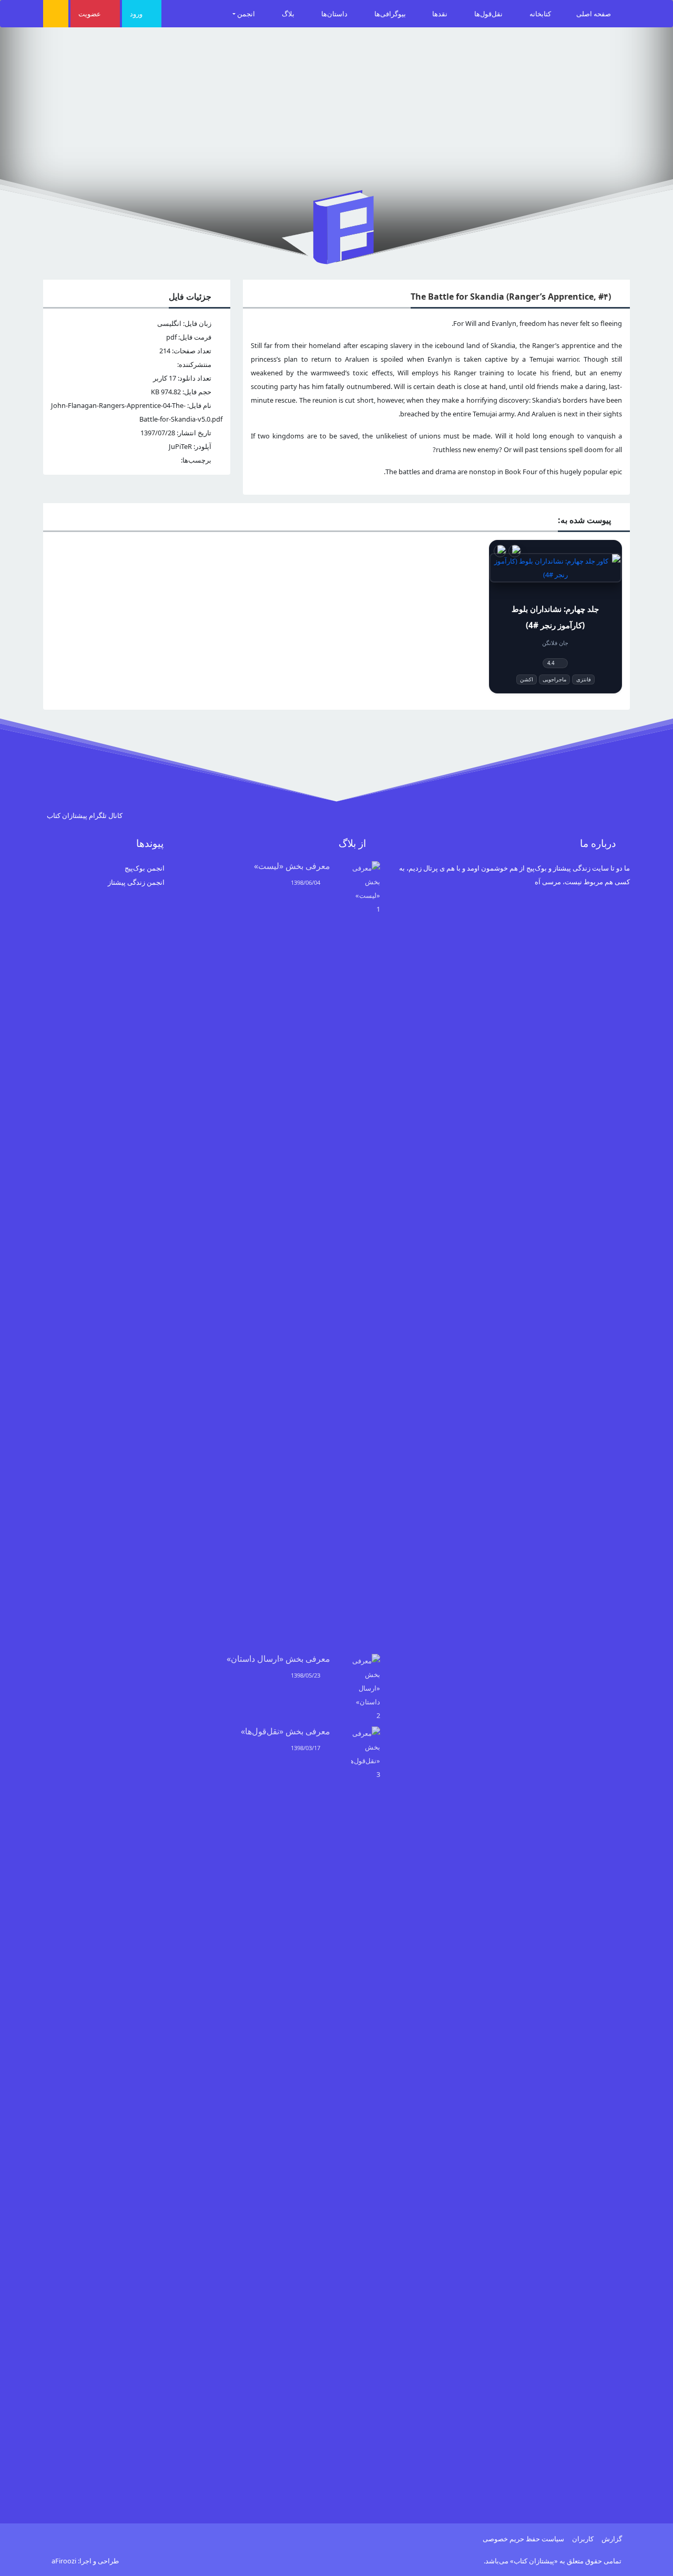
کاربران (583, 2539)
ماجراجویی (554, 679)
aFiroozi (64, 2561)
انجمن (247, 14)
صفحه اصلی (594, 14)
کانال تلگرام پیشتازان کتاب (85, 815)
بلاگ (289, 14)
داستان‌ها (335, 14)
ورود (137, 14)
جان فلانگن (555, 643)
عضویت (90, 14)
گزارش (612, 2539)
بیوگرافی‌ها (391, 14)
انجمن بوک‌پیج (145, 868)
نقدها (441, 14)
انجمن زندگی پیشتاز (136, 882)
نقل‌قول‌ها (489, 14)
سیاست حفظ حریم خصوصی (523, 2539)
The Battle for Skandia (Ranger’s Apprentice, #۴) (511, 297)
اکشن (527, 679)
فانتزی (584, 679)
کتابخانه (540, 14)
